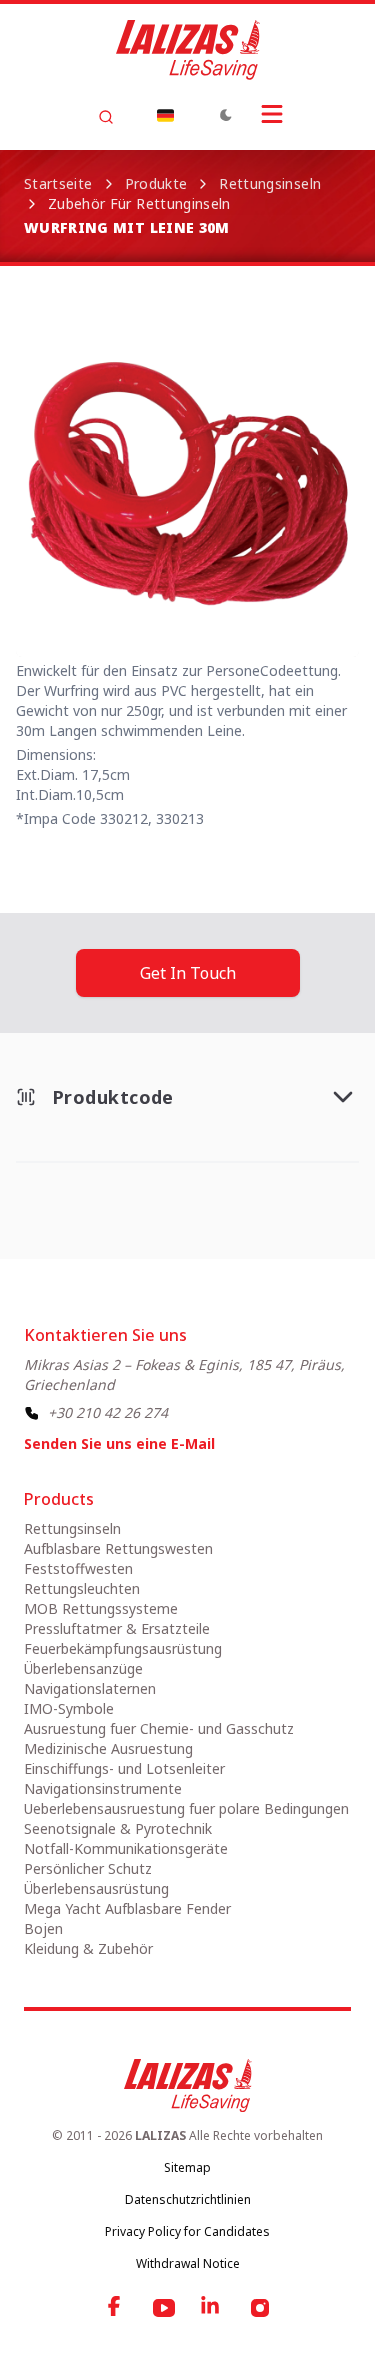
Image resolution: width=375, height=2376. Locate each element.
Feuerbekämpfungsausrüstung (123, 1648)
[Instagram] (260, 2308)
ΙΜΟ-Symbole (69, 1708)
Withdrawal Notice (188, 2263)
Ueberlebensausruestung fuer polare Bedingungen (186, 1808)
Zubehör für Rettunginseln (139, 203)
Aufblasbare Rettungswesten (118, 1548)
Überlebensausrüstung (96, 1888)
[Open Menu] (272, 114)
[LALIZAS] (188, 50)
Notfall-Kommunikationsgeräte (126, 1848)
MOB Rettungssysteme (101, 1608)
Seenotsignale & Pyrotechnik (118, 1828)
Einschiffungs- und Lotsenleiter (124, 1768)
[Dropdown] (166, 115)
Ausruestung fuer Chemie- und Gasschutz (159, 1728)
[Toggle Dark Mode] (226, 115)
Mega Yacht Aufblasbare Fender (127, 1908)
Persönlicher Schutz (88, 1868)
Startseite (58, 183)
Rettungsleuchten (82, 1588)
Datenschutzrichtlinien (188, 2199)
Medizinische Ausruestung (108, 1748)
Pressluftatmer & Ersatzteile (117, 1628)
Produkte (156, 183)
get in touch (188, 973)
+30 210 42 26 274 (108, 1412)
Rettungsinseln (270, 183)
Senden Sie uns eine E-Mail (119, 1443)
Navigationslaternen (90, 1688)
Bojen (43, 1928)
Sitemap (187, 2167)
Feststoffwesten (78, 1568)
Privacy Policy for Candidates (187, 2231)
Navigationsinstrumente (103, 1788)
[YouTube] (164, 2308)
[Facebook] (116, 2308)
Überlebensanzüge (83, 1668)
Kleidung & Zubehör (88, 1948)
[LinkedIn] (212, 2308)
